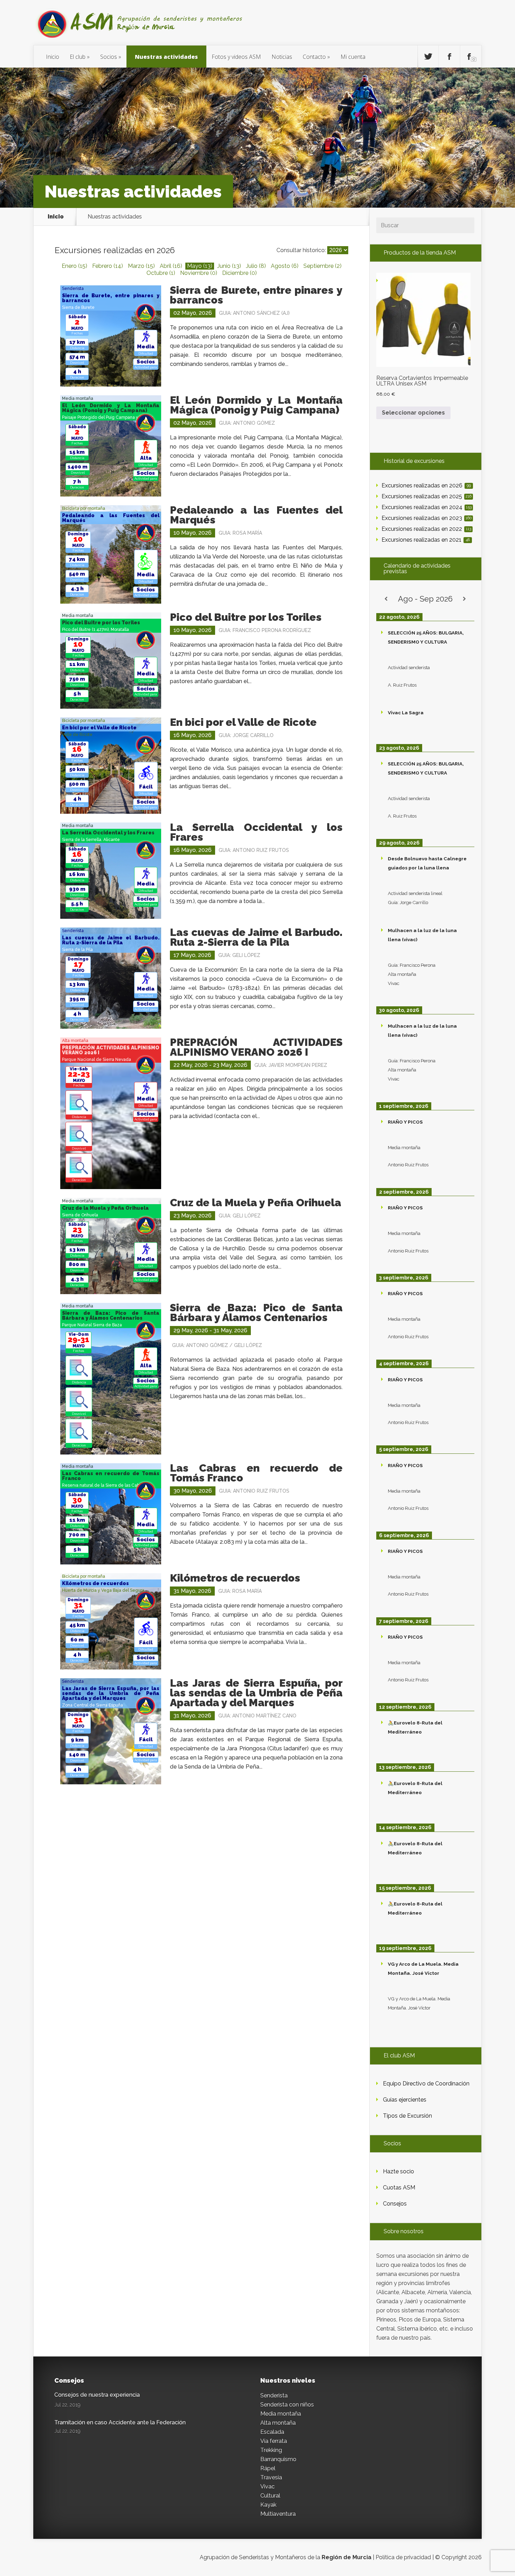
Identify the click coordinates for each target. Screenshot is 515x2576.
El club (78, 57)
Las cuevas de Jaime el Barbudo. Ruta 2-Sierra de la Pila (256, 937)
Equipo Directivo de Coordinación (426, 2084)
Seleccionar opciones (413, 413)
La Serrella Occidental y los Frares (256, 832)
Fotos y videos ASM (236, 57)
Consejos (395, 2204)
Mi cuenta (353, 57)
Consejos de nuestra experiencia (97, 2395)
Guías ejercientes (405, 2100)
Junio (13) (229, 266)
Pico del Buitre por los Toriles (246, 617)
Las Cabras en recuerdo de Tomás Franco (256, 1473)
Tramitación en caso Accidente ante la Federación (120, 2422)
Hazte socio (399, 2171)
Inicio (53, 57)
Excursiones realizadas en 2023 (427, 518)
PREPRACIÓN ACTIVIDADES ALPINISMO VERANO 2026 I (256, 1047)
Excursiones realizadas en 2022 (426, 529)
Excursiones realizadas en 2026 (426, 485)
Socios (109, 57)
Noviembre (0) (199, 273)
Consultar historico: (301, 250)
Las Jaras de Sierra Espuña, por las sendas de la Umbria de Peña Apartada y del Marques (256, 1693)
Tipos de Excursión (407, 2116)
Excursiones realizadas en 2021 (426, 540)
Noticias (282, 57)
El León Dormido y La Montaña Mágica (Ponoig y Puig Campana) (256, 405)
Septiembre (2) (322, 266)
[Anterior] (386, 599)
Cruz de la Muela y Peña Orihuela (256, 1203)
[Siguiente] (465, 599)
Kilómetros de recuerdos (235, 1578)
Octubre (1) (161, 273)
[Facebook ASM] (449, 57)
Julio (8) (256, 266)
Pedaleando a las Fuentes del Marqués (256, 515)
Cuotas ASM (399, 2188)
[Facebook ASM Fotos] (471, 57)
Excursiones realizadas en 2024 (427, 507)
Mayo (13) (200, 266)
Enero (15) (74, 266)
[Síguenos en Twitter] (428, 57)
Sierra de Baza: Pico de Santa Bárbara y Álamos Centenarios (256, 1313)
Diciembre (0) (239, 273)
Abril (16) (171, 266)
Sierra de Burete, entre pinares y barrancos (256, 295)
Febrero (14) (108, 266)
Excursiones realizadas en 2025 (427, 496)
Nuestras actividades (166, 57)
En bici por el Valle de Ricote (243, 722)
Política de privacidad (403, 2557)
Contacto (314, 57)
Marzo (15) (141, 266)
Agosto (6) (285, 266)
